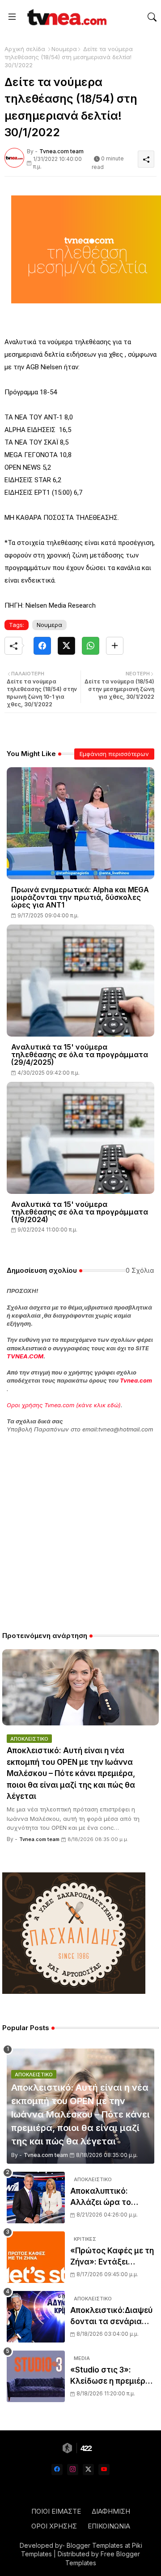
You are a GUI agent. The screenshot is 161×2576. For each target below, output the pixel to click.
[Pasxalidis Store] (74, 1991)
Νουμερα (64, 49)
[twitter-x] (88, 2470)
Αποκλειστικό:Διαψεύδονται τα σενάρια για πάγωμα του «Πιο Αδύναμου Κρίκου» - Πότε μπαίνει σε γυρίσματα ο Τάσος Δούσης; (111, 2317)
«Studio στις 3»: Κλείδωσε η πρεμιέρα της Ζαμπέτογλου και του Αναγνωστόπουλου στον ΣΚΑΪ (111, 2376)
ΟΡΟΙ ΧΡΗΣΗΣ (54, 2526)
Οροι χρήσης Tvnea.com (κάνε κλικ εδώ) (64, 1405)
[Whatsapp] (91, 646)
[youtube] (104, 2470)
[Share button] (115, 646)
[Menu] (12, 17)
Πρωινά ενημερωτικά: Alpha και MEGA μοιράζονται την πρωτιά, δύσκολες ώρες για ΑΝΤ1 (80, 897)
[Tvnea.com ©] (66, 17)
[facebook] (57, 2470)
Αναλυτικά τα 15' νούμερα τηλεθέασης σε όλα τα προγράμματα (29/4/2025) (80, 1055)
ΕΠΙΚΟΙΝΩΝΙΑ (109, 2526)
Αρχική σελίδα (25, 49)
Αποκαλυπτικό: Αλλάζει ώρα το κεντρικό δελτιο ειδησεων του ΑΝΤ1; (108, 2198)
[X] (66, 646)
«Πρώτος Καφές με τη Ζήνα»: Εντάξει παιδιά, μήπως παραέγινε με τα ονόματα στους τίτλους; (112, 2257)
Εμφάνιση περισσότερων (114, 754)
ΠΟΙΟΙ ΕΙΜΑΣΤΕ (56, 2511)
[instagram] (73, 2470)
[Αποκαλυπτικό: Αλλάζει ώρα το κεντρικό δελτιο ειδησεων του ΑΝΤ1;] (36, 2198)
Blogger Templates (95, 2545)
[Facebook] (42, 646)
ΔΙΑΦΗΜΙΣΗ (111, 2511)
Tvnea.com (136, 1380)
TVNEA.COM (25, 1356)
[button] (152, 17)
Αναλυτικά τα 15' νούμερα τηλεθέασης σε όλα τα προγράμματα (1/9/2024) (80, 1212)
